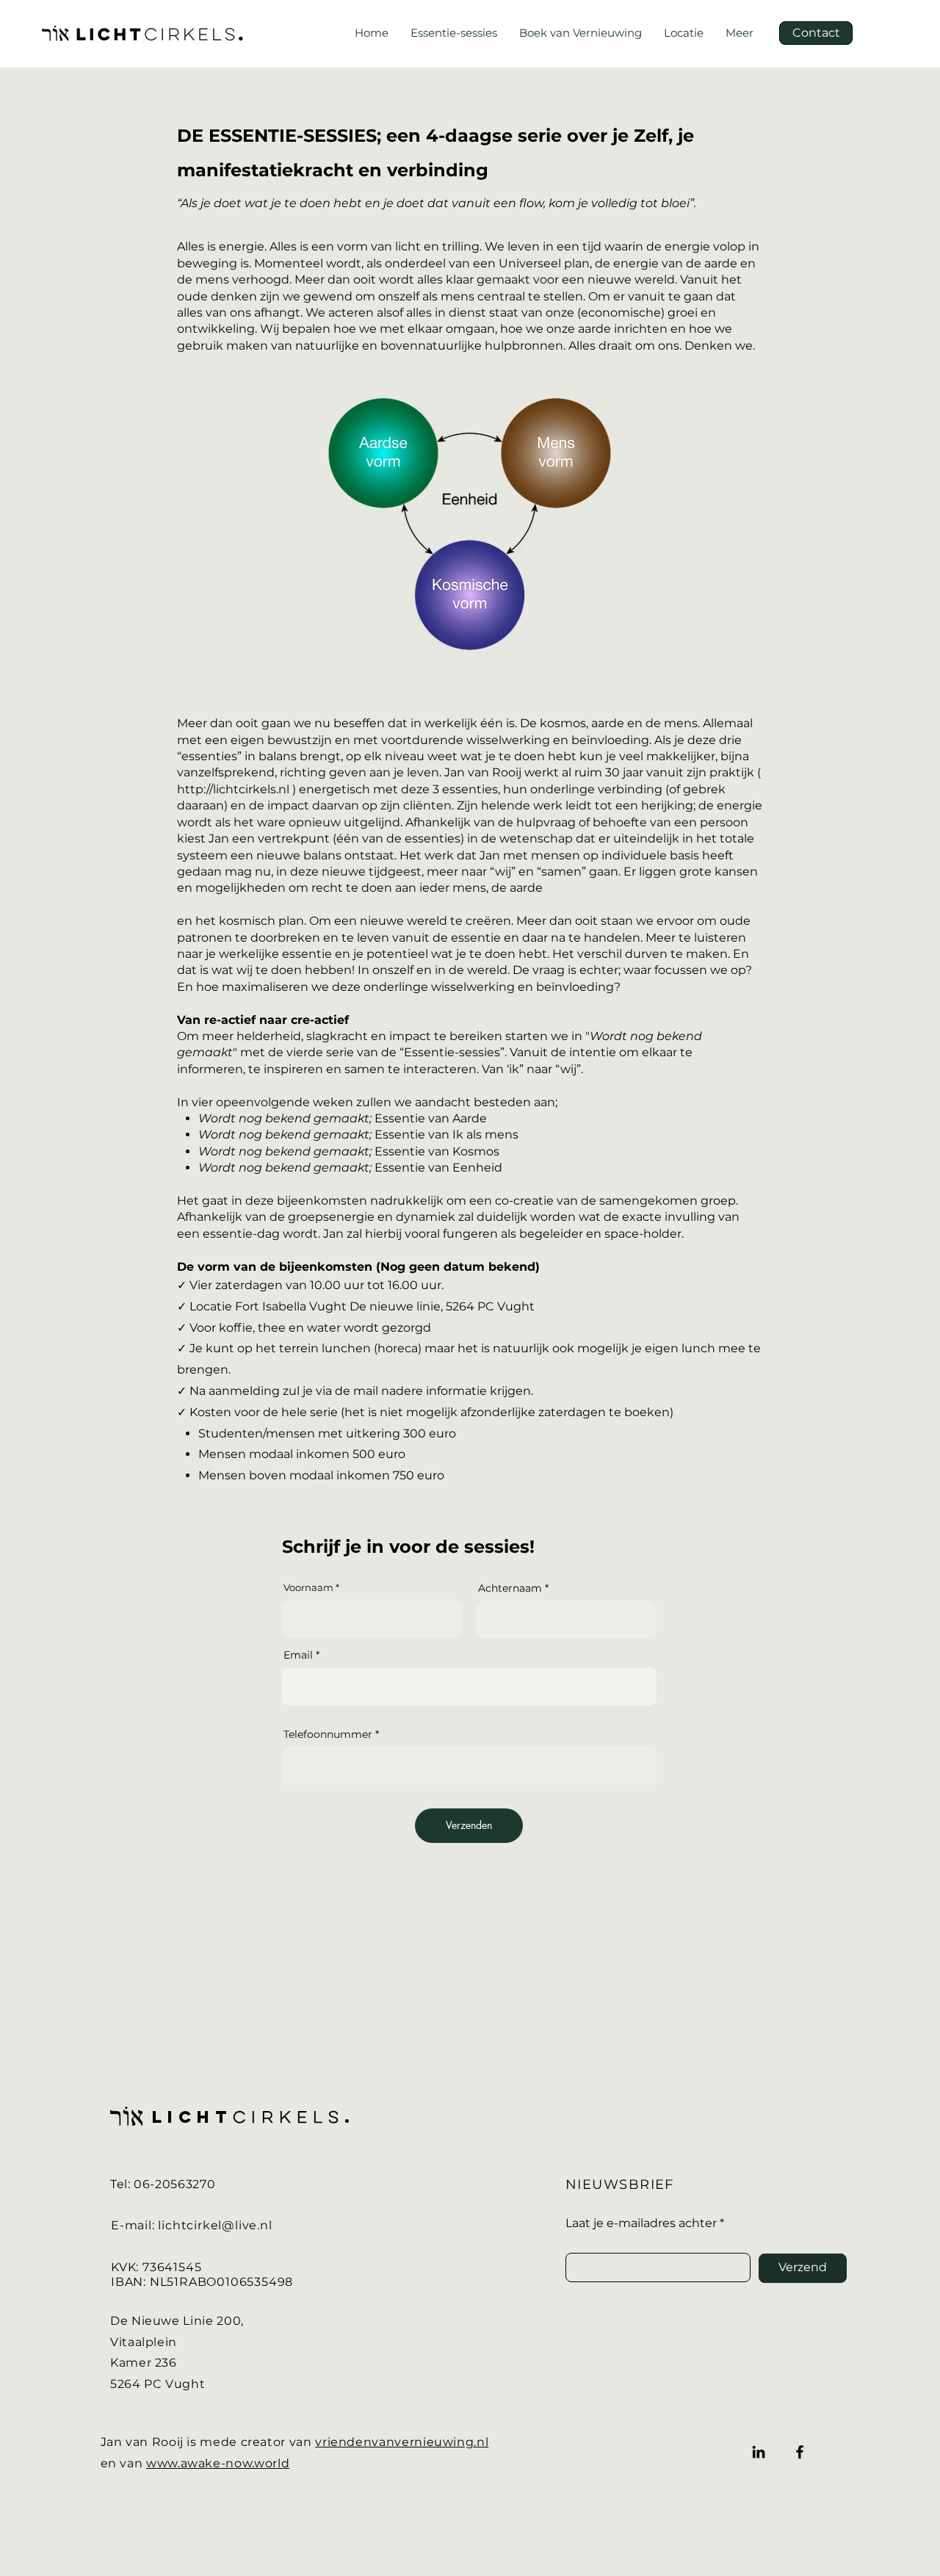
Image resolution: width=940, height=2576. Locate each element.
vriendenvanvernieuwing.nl (402, 2442)
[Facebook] (800, 2452)
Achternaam (510, 1588)
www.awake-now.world (218, 2463)
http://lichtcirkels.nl (233, 789)
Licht (192, 2117)
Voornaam (308, 1588)
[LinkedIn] (759, 2452)
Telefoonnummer (328, 1734)
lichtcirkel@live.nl (215, 2225)
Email (298, 1655)
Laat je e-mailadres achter (641, 2223)
